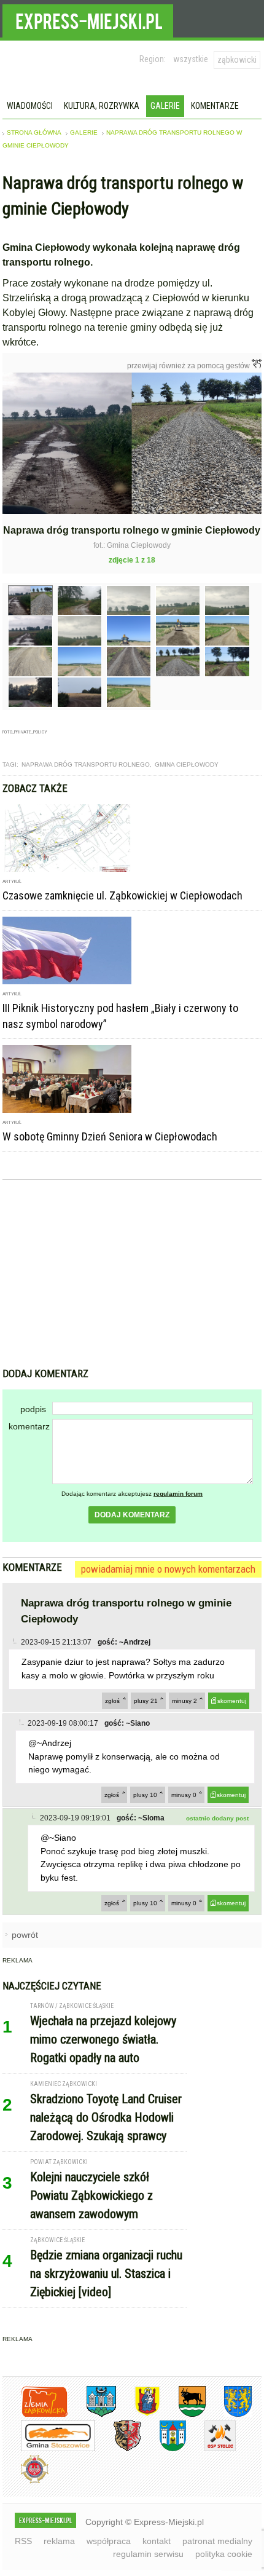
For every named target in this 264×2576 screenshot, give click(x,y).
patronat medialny (217, 2541)
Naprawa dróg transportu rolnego (86, 765)
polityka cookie (224, 2554)
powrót (25, 1935)
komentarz (29, 1426)
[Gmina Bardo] (138, 2415)
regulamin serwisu (148, 2554)
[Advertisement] (132, 1275)
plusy (146, 1701)
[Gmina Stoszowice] (49, 2449)
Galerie (165, 106)
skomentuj (232, 1701)
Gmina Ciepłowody (187, 765)
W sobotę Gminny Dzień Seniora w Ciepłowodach (110, 1136)
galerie (84, 132)
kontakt (157, 2541)
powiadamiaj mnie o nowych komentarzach (168, 1569)
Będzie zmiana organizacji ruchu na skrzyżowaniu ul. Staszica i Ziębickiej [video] (106, 2274)
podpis (33, 1409)
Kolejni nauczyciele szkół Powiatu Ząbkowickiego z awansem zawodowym (91, 2195)
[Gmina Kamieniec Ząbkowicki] (229, 2415)
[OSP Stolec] (211, 2449)
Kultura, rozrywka (102, 106)
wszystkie (191, 59)
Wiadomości (30, 106)
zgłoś (112, 1701)
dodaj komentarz (132, 1515)
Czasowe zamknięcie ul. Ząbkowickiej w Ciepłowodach (122, 895)
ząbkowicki (237, 60)
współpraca (109, 2541)
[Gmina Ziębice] (164, 2449)
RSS (23, 2541)
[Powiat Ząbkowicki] (35, 2415)
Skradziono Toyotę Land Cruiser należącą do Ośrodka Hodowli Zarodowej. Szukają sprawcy (106, 2117)
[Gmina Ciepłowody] (183, 2415)
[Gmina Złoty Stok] (118, 2449)
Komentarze (215, 106)
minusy (184, 1701)
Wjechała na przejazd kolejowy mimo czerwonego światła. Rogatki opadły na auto (103, 2039)
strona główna (34, 132)
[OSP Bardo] (25, 2482)
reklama (59, 2541)
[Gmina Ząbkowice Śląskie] (92, 2415)
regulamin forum (178, 1494)
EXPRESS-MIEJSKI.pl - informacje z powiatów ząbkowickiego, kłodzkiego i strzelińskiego (88, 19)
